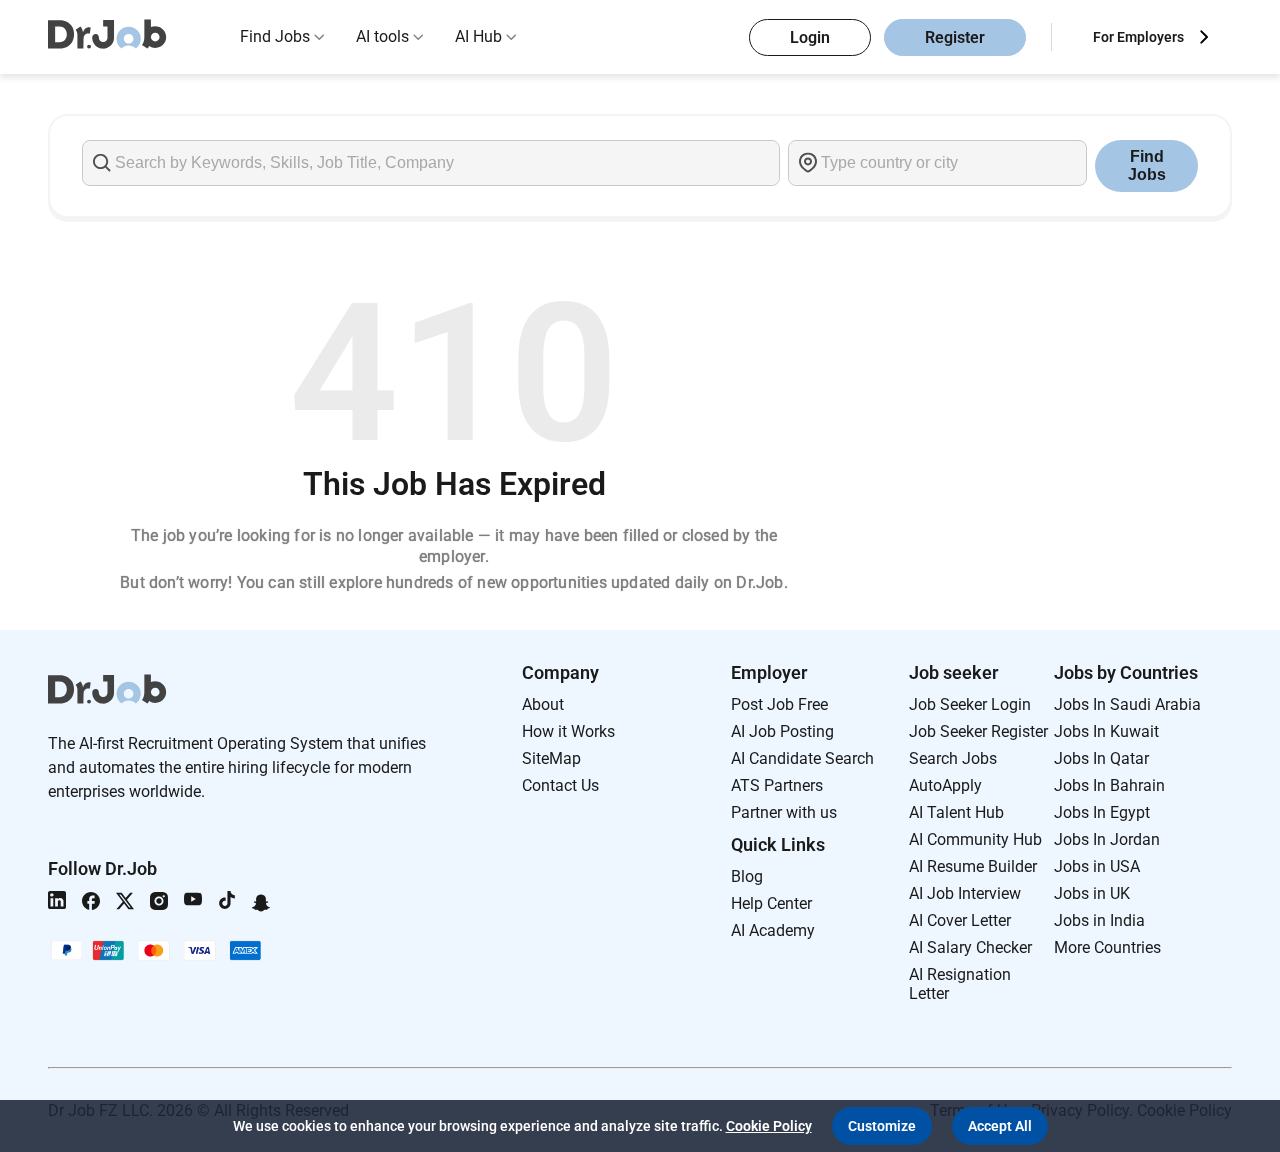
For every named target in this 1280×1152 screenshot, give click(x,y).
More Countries (1107, 947)
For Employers (1138, 37)
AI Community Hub (975, 839)
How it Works (568, 731)
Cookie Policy (769, 1126)
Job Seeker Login (970, 704)
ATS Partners (777, 785)
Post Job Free (779, 704)
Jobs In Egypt (1102, 812)
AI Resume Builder (973, 866)
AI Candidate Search (802, 758)
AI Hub (478, 36)
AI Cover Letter (960, 920)
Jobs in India (1099, 920)
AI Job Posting (782, 731)
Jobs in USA (1097, 866)
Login (810, 37)
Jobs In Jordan (1107, 839)
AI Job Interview (965, 893)
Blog (747, 876)
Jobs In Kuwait (1106, 731)
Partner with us (784, 812)
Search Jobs (953, 758)
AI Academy (773, 930)
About (543, 704)
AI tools (382, 36)
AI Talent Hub (956, 812)
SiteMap (551, 758)
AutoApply (945, 785)
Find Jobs (275, 36)
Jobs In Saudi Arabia (1127, 704)
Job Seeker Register (978, 731)
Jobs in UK (1092, 893)
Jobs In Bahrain (1109, 785)
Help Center (771, 903)
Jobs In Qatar (1101, 758)
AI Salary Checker (970, 947)
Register (955, 37)
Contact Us (560, 785)
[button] (882, 1126)
